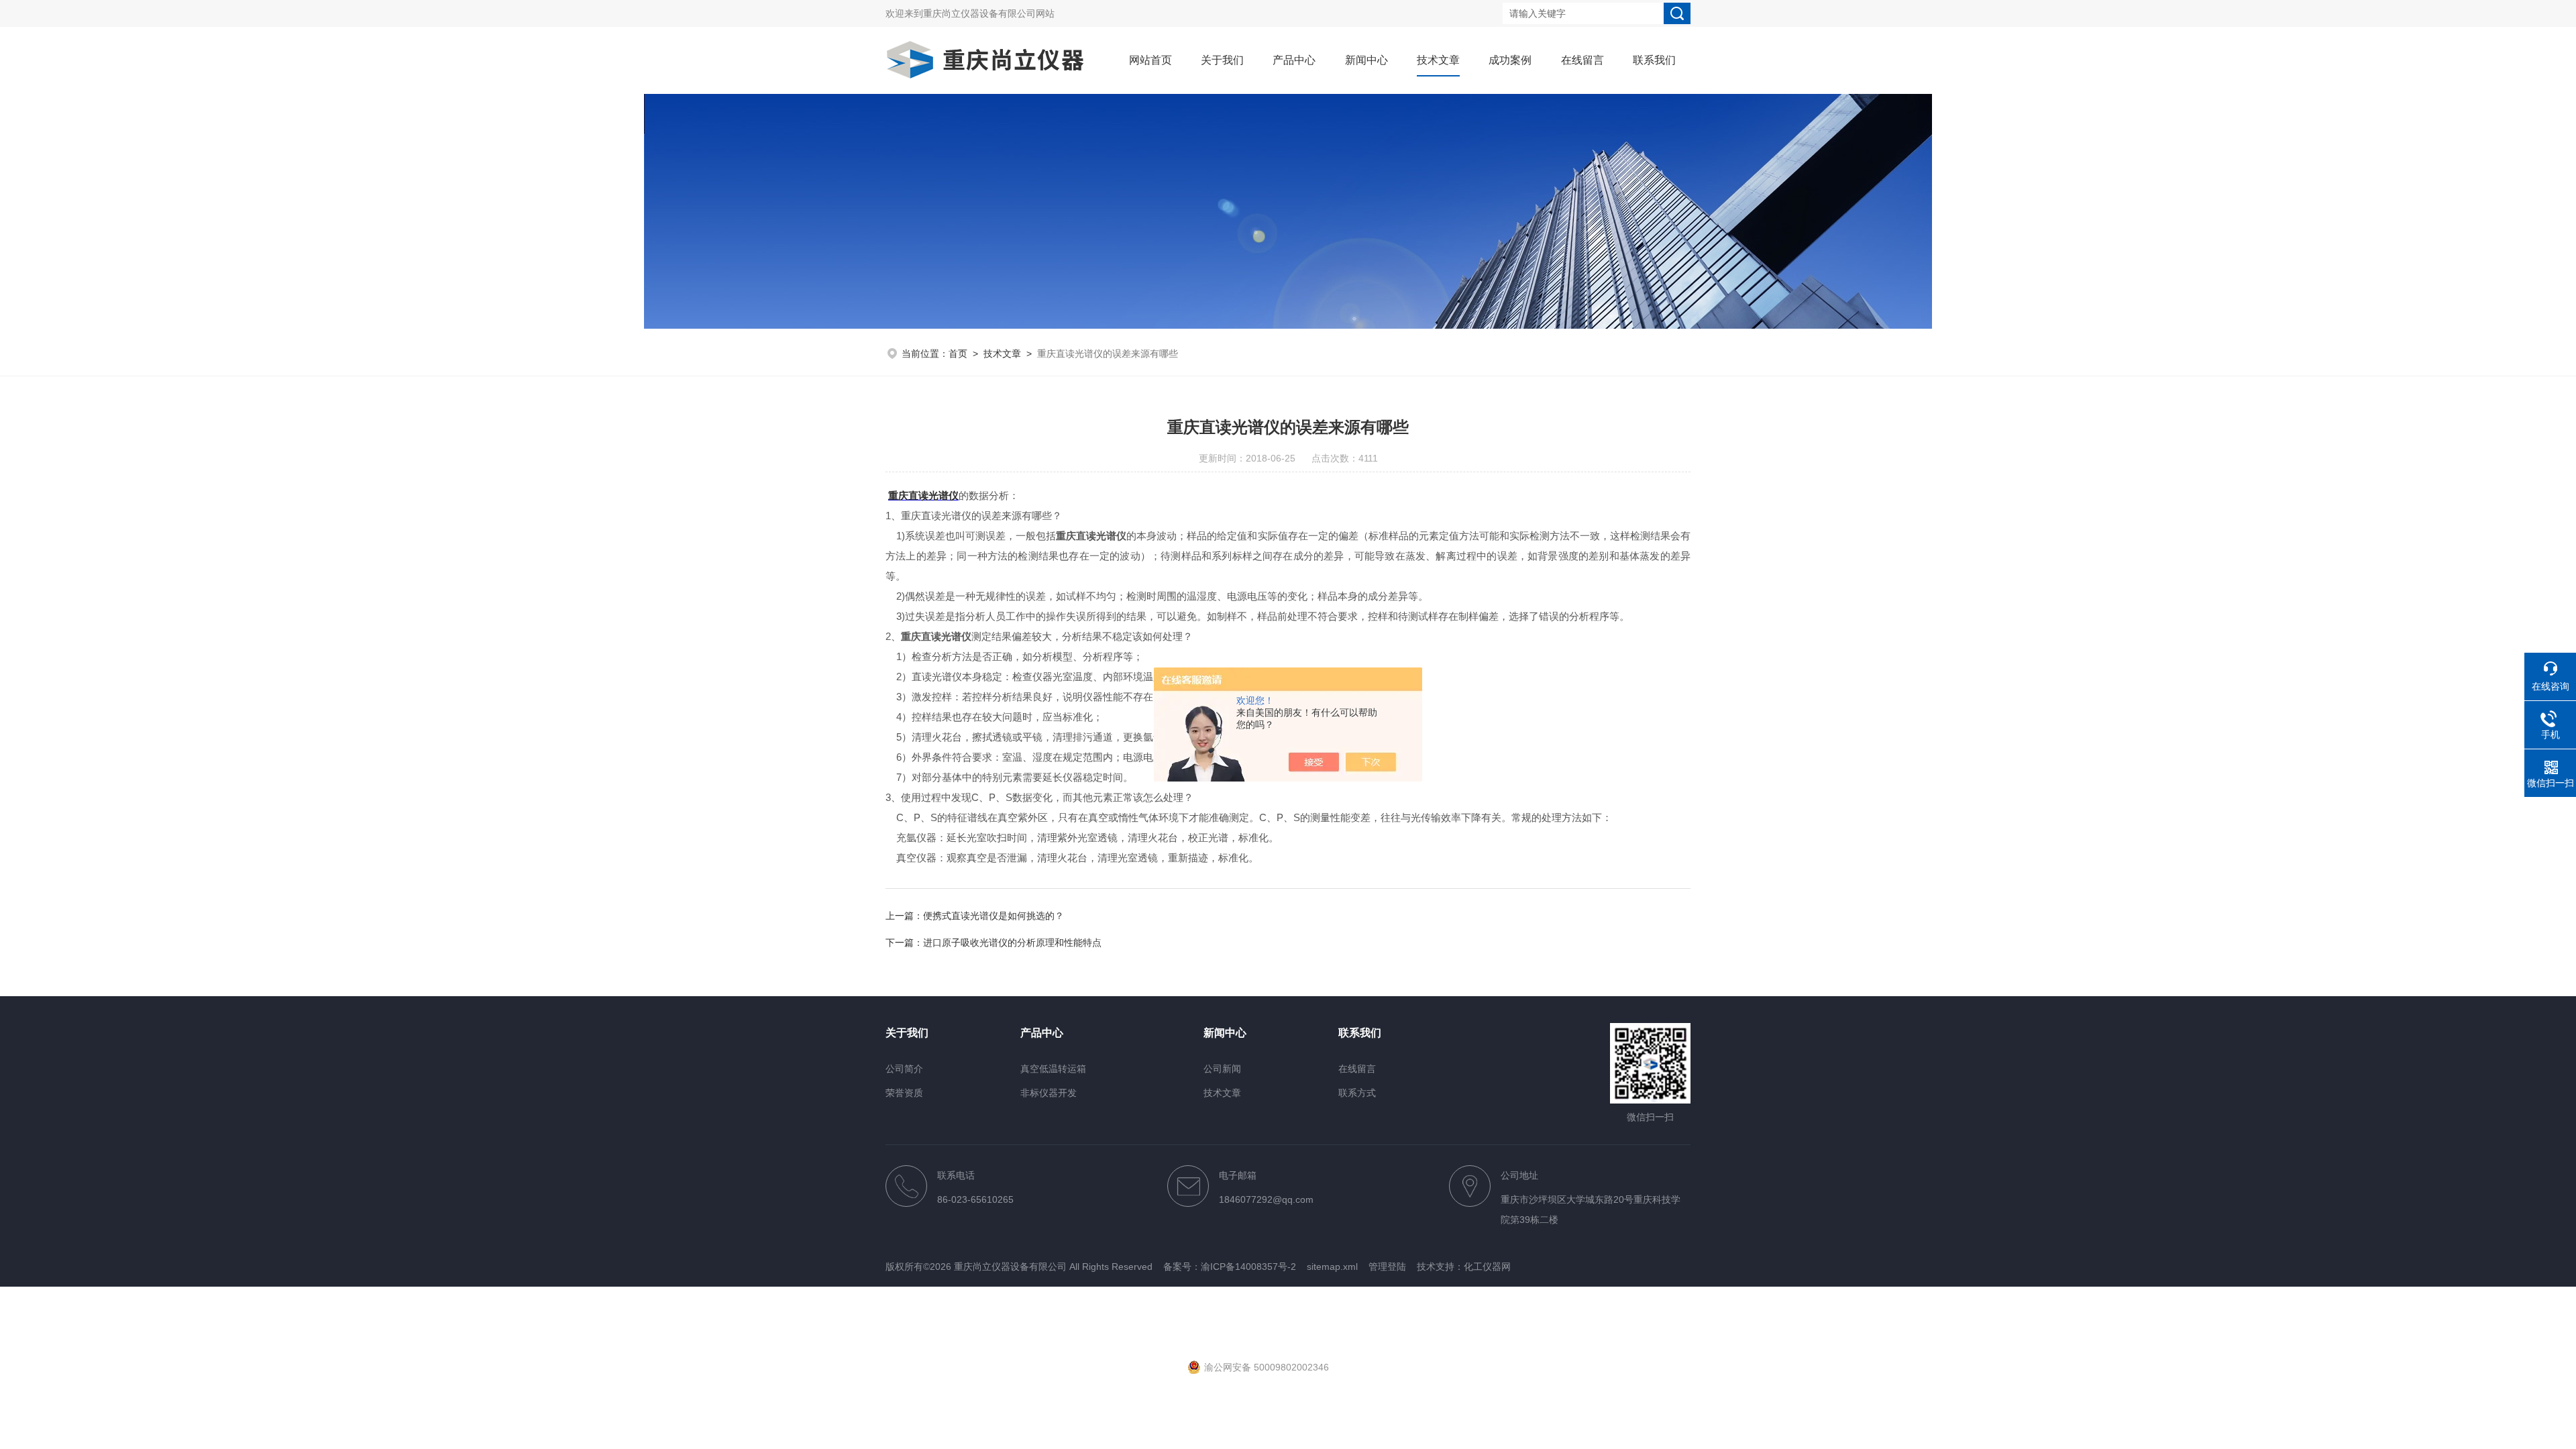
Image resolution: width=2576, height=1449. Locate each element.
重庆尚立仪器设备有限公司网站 (989, 13)
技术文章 (1438, 60)
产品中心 (1294, 60)
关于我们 (1222, 60)
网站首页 (1150, 60)
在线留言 (1582, 60)
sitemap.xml (1332, 1267)
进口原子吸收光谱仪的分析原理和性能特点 (1012, 943)
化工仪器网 (1487, 1267)
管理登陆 (1387, 1267)
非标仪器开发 (1049, 1093)
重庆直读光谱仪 (923, 495)
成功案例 (1510, 60)
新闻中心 (1366, 60)
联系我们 (1654, 60)
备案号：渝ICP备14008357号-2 (1230, 1267)
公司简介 (904, 1069)
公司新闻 (1222, 1069)
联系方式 (1357, 1093)
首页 (958, 354)
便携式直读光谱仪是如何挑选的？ (994, 916)
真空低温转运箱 (1053, 1069)
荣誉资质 (904, 1093)
